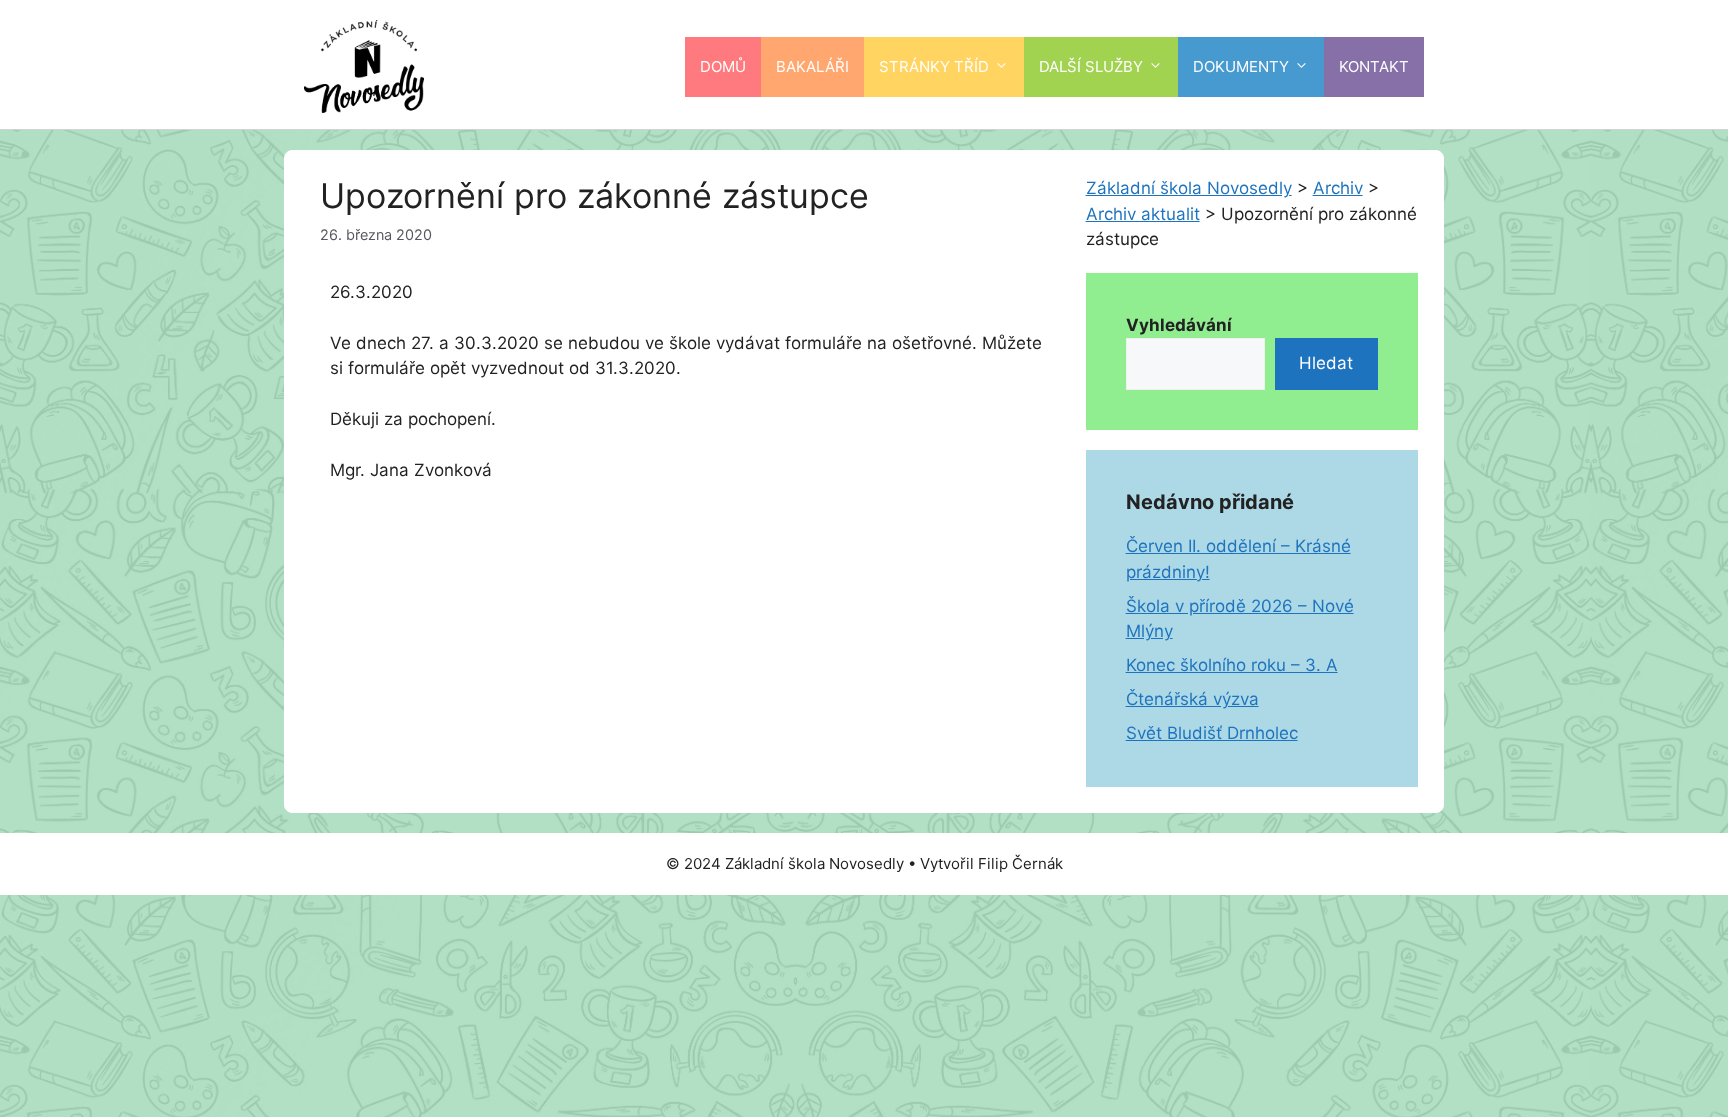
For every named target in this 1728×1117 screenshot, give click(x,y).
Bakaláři (812, 66)
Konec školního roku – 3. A (1232, 665)
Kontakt (1374, 66)
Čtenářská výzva (1192, 699)
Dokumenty (1241, 66)
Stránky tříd (934, 66)
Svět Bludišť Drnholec (1212, 733)
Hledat (1326, 363)
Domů (723, 66)
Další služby (1091, 66)
